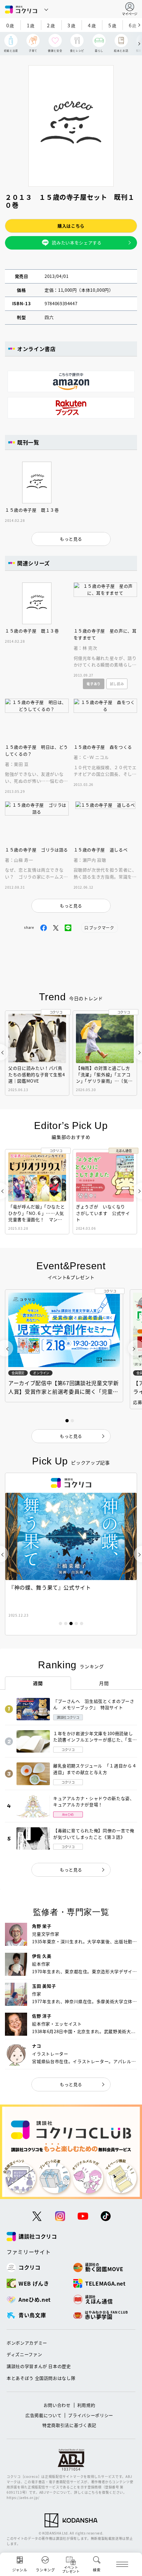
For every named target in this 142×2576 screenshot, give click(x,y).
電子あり (94, 684)
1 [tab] (60, 1623)
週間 (38, 1683)
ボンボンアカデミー (27, 2343)
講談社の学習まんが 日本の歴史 (39, 2366)
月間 (104, 1683)
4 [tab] (76, 1623)
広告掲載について (43, 2415)
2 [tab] (66, 1623)
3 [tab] (71, 1623)
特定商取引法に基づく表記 (69, 2425)
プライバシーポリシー (91, 2415)
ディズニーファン (24, 2354)
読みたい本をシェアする (77, 242)
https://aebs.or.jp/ (23, 2497)
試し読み (117, 684)
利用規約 (86, 2405)
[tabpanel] (64, 1346)
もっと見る (71, 1870)
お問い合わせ (57, 2405)
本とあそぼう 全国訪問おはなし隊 (41, 2378)
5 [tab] (82, 1623)
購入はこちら (71, 226)
